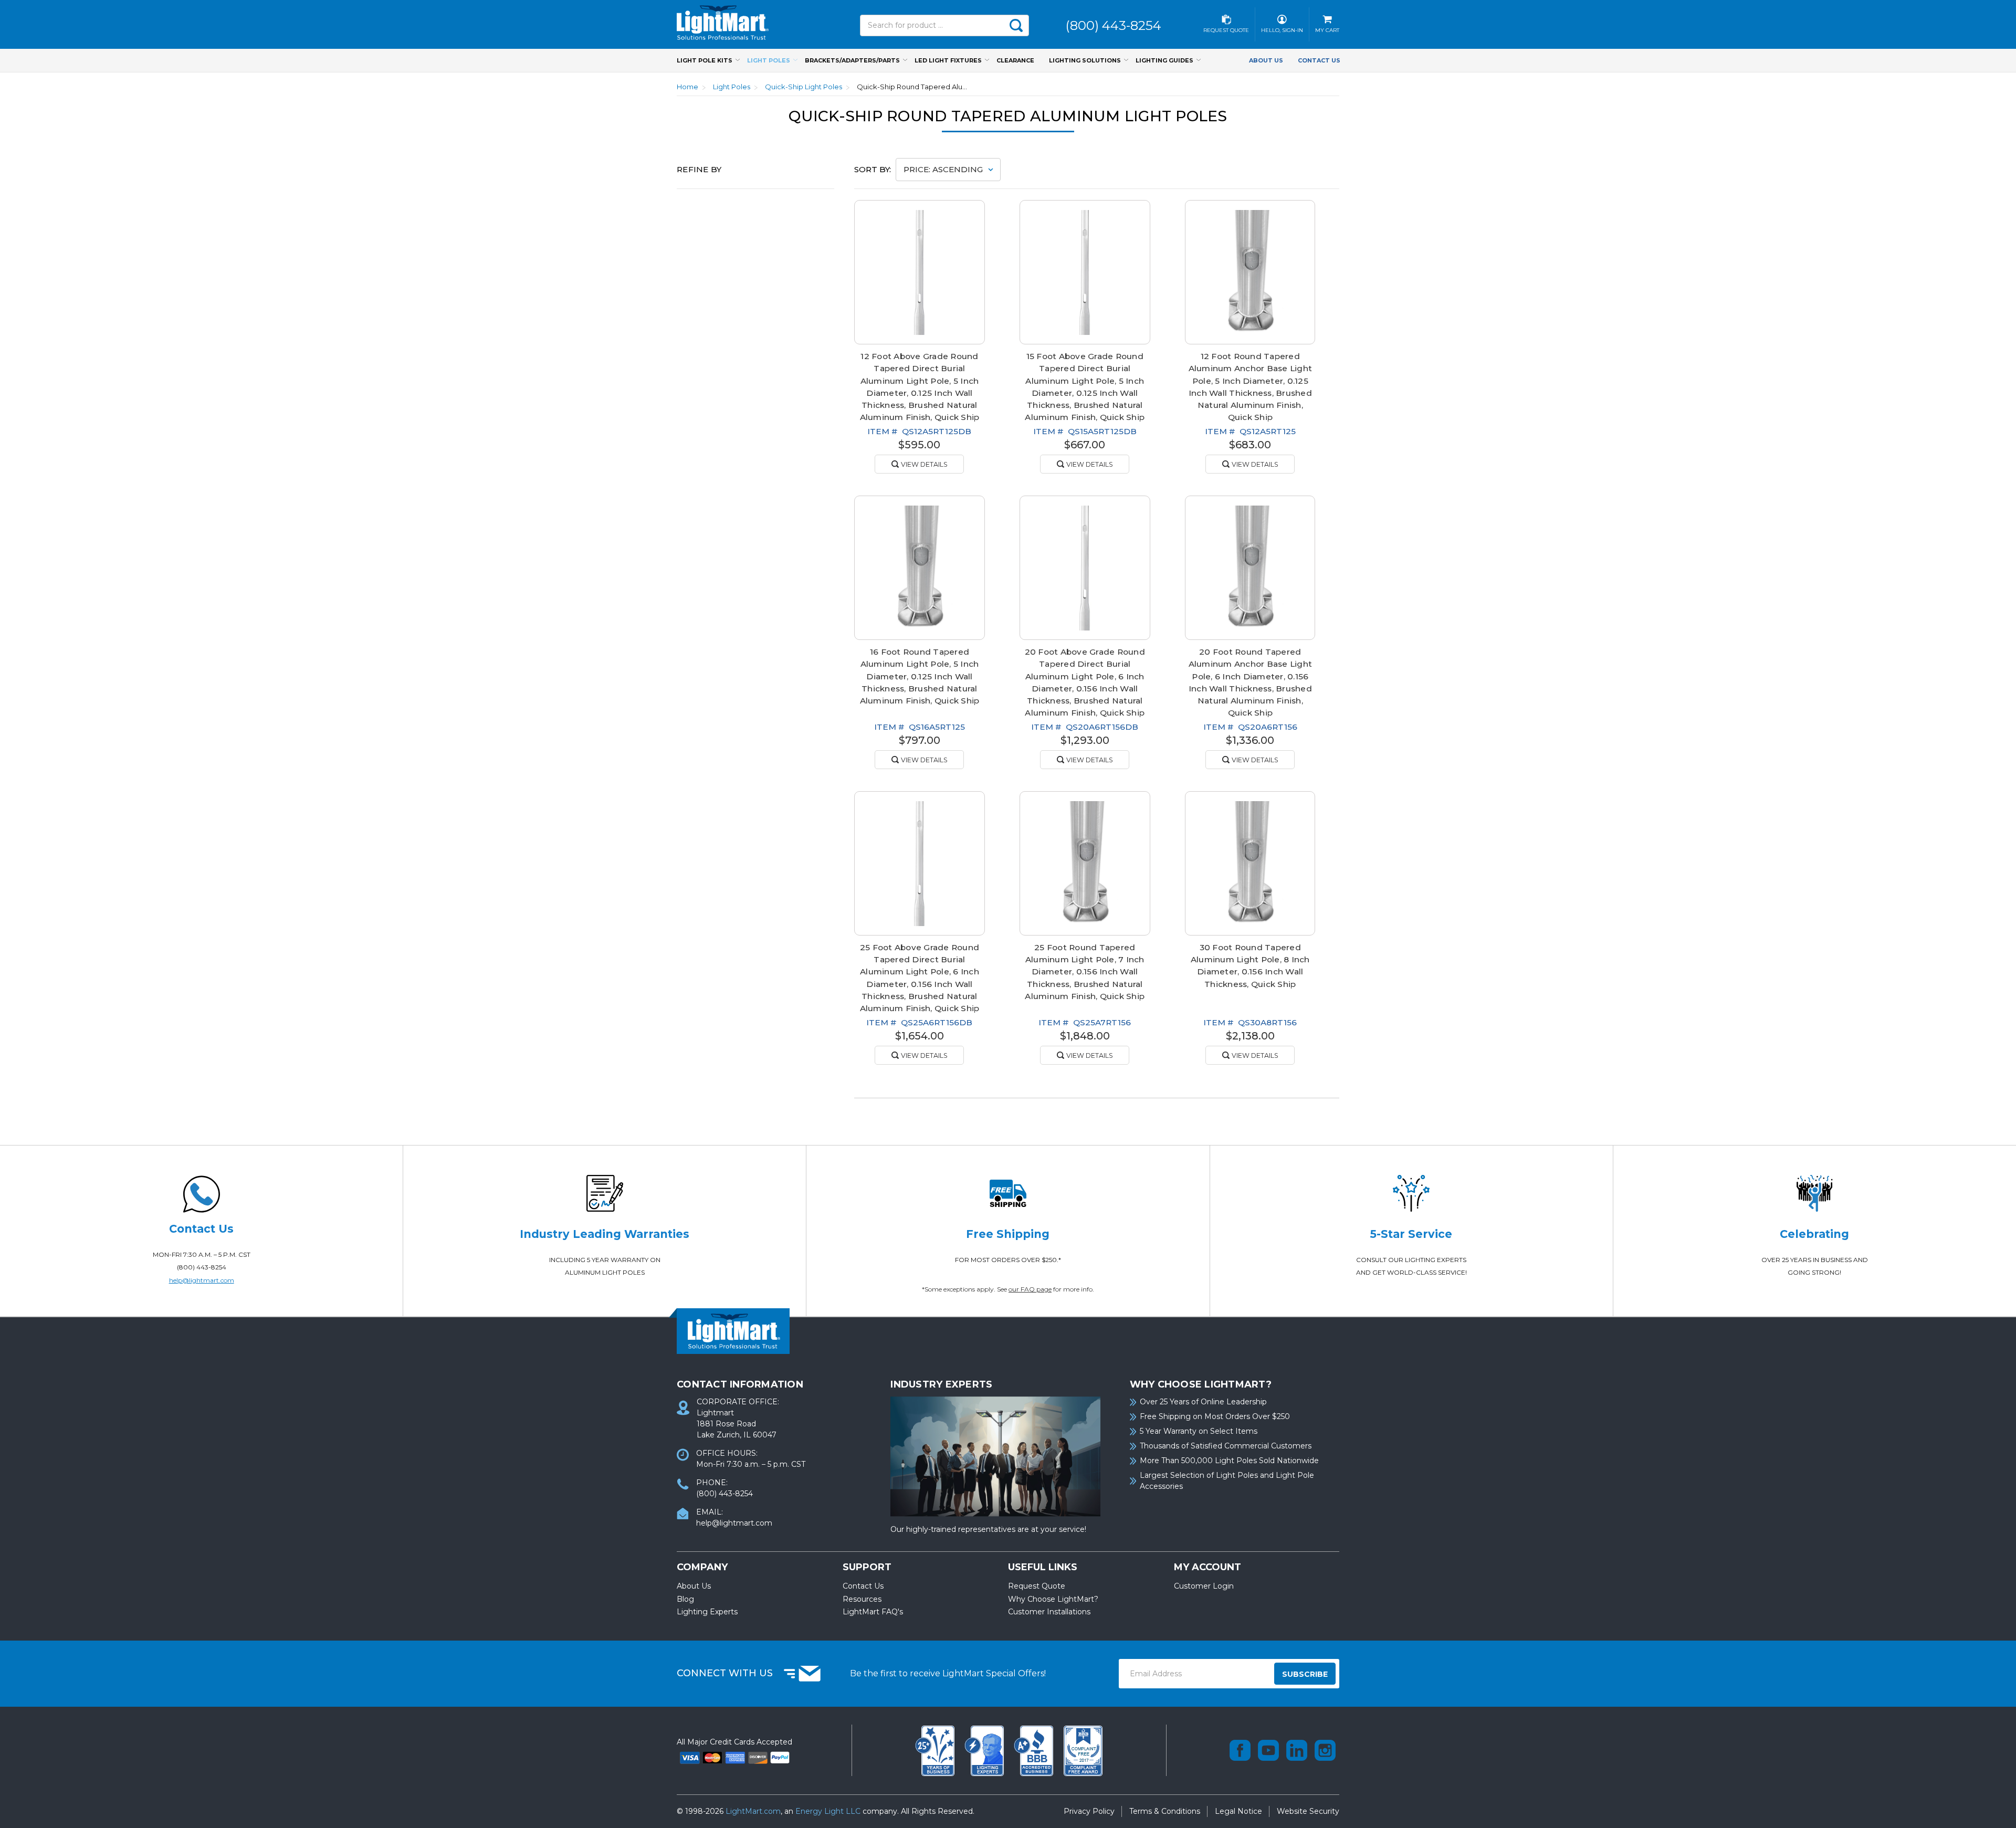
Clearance (1015, 60)
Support (867, 1567)
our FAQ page (1030, 1289)
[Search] (1016, 25)
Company (702, 1567)
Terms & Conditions (1165, 1811)
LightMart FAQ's (873, 1612)
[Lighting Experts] (985, 1750)
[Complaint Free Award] (1083, 1750)
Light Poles (769, 60)
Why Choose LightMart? (1053, 1599)
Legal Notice (1238, 1811)
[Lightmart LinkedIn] (1297, 1750)
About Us (1266, 60)
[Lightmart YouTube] (1268, 1750)
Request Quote (1037, 1586)
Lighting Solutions (1085, 60)
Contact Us (1319, 60)
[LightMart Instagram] (1325, 1750)
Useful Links (1043, 1567)
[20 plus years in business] (936, 1750)
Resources (862, 1599)
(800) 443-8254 (202, 1267)
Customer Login (1204, 1586)
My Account (1207, 1567)
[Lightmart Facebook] (1240, 1750)
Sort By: (873, 169)
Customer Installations (1049, 1612)
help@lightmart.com (202, 1280)
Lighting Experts (707, 1612)
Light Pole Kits (705, 60)
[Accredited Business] (1035, 1750)
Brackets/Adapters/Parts (852, 60)
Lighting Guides (1164, 60)
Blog (685, 1599)
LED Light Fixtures (948, 60)
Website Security (1308, 1811)
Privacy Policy (1089, 1811)
